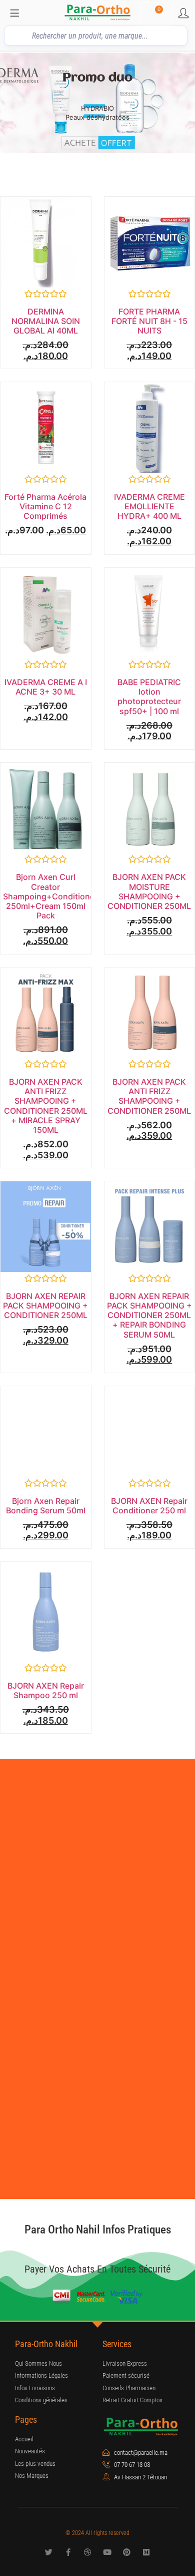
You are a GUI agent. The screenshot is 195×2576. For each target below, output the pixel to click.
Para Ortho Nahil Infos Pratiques (98, 2230)
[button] (10, 103)
